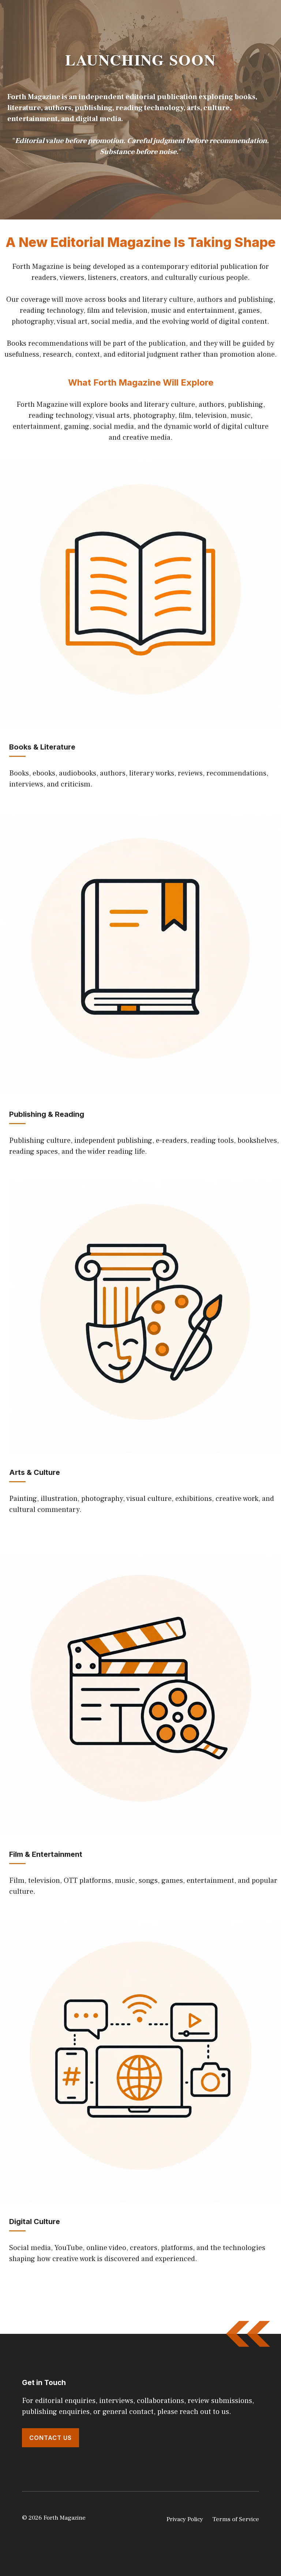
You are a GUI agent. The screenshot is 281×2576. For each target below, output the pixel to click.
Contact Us (50, 2438)
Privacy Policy (185, 2519)
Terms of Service (236, 2519)
